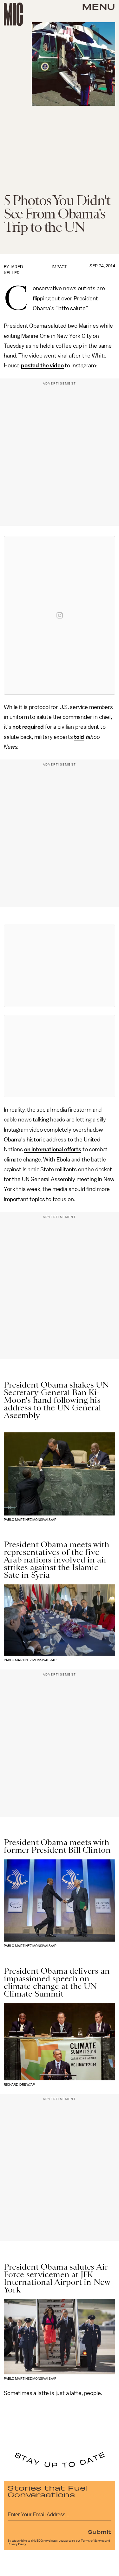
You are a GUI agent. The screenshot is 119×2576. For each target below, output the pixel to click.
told (79, 737)
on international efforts (53, 1149)
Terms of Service (93, 2541)
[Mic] (13, 14)
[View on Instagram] (60, 615)
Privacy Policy (17, 2544)
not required (28, 727)
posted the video (42, 365)
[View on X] (60, 966)
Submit (100, 2532)
